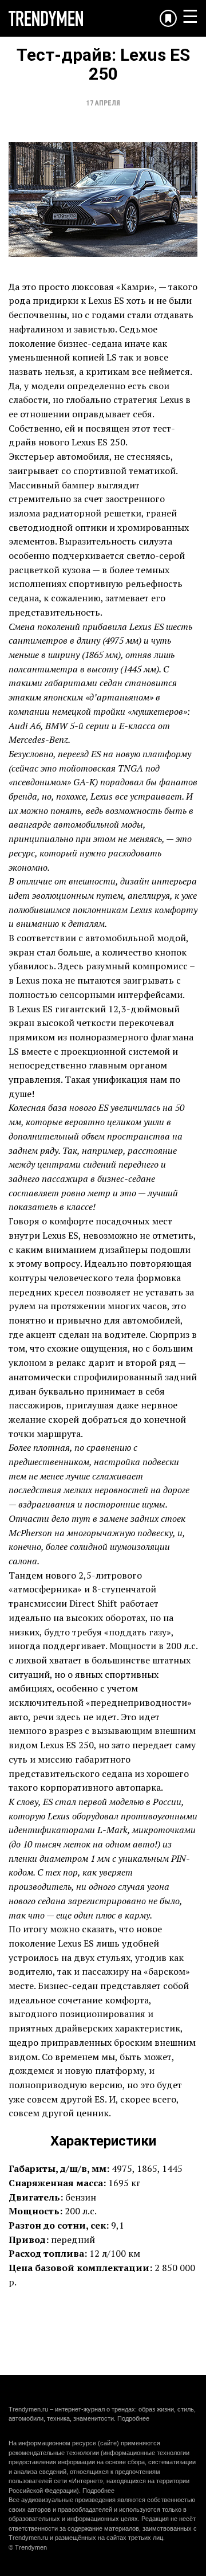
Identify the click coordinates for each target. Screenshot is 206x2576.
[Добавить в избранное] (168, 18)
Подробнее (133, 2418)
